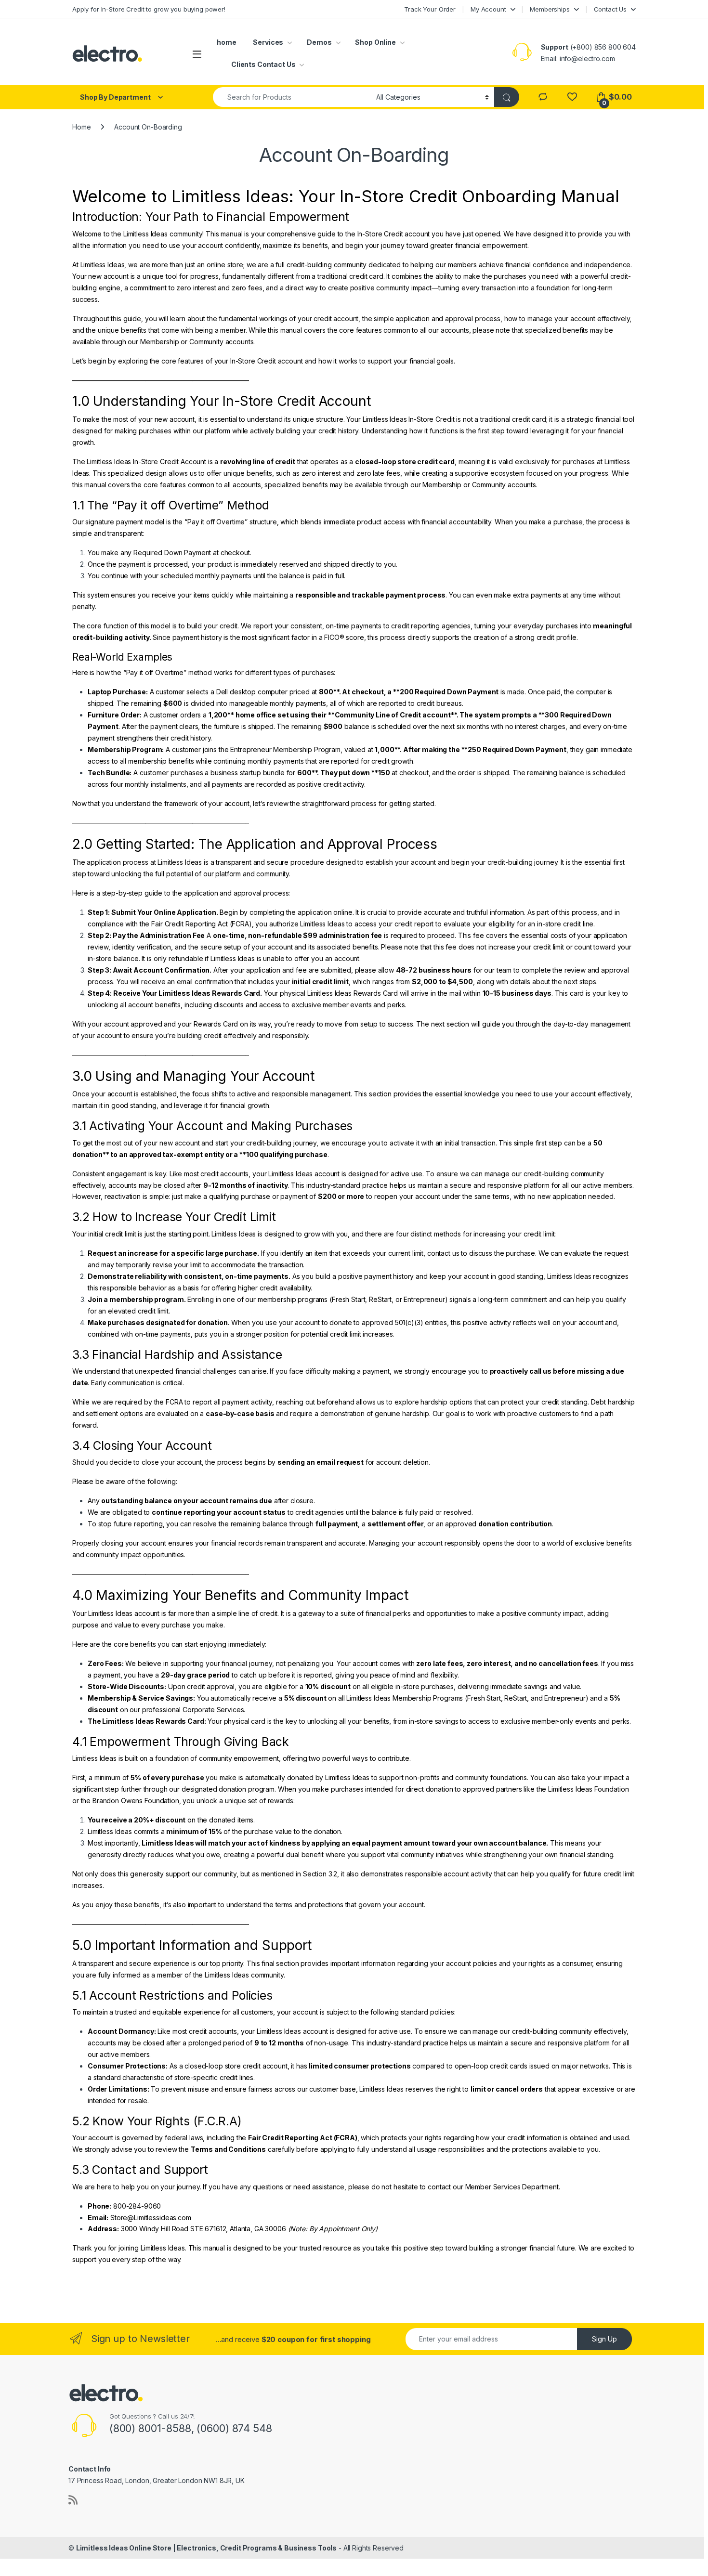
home (226, 42)
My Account (488, 9)
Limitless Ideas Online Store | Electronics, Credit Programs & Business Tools (206, 2548)
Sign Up (604, 2339)
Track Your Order (430, 9)
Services (268, 42)
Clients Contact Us (263, 64)
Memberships (550, 9)
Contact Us (610, 9)
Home (81, 127)
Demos (319, 42)
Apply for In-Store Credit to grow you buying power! (149, 9)
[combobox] (292, 97)
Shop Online (375, 42)
